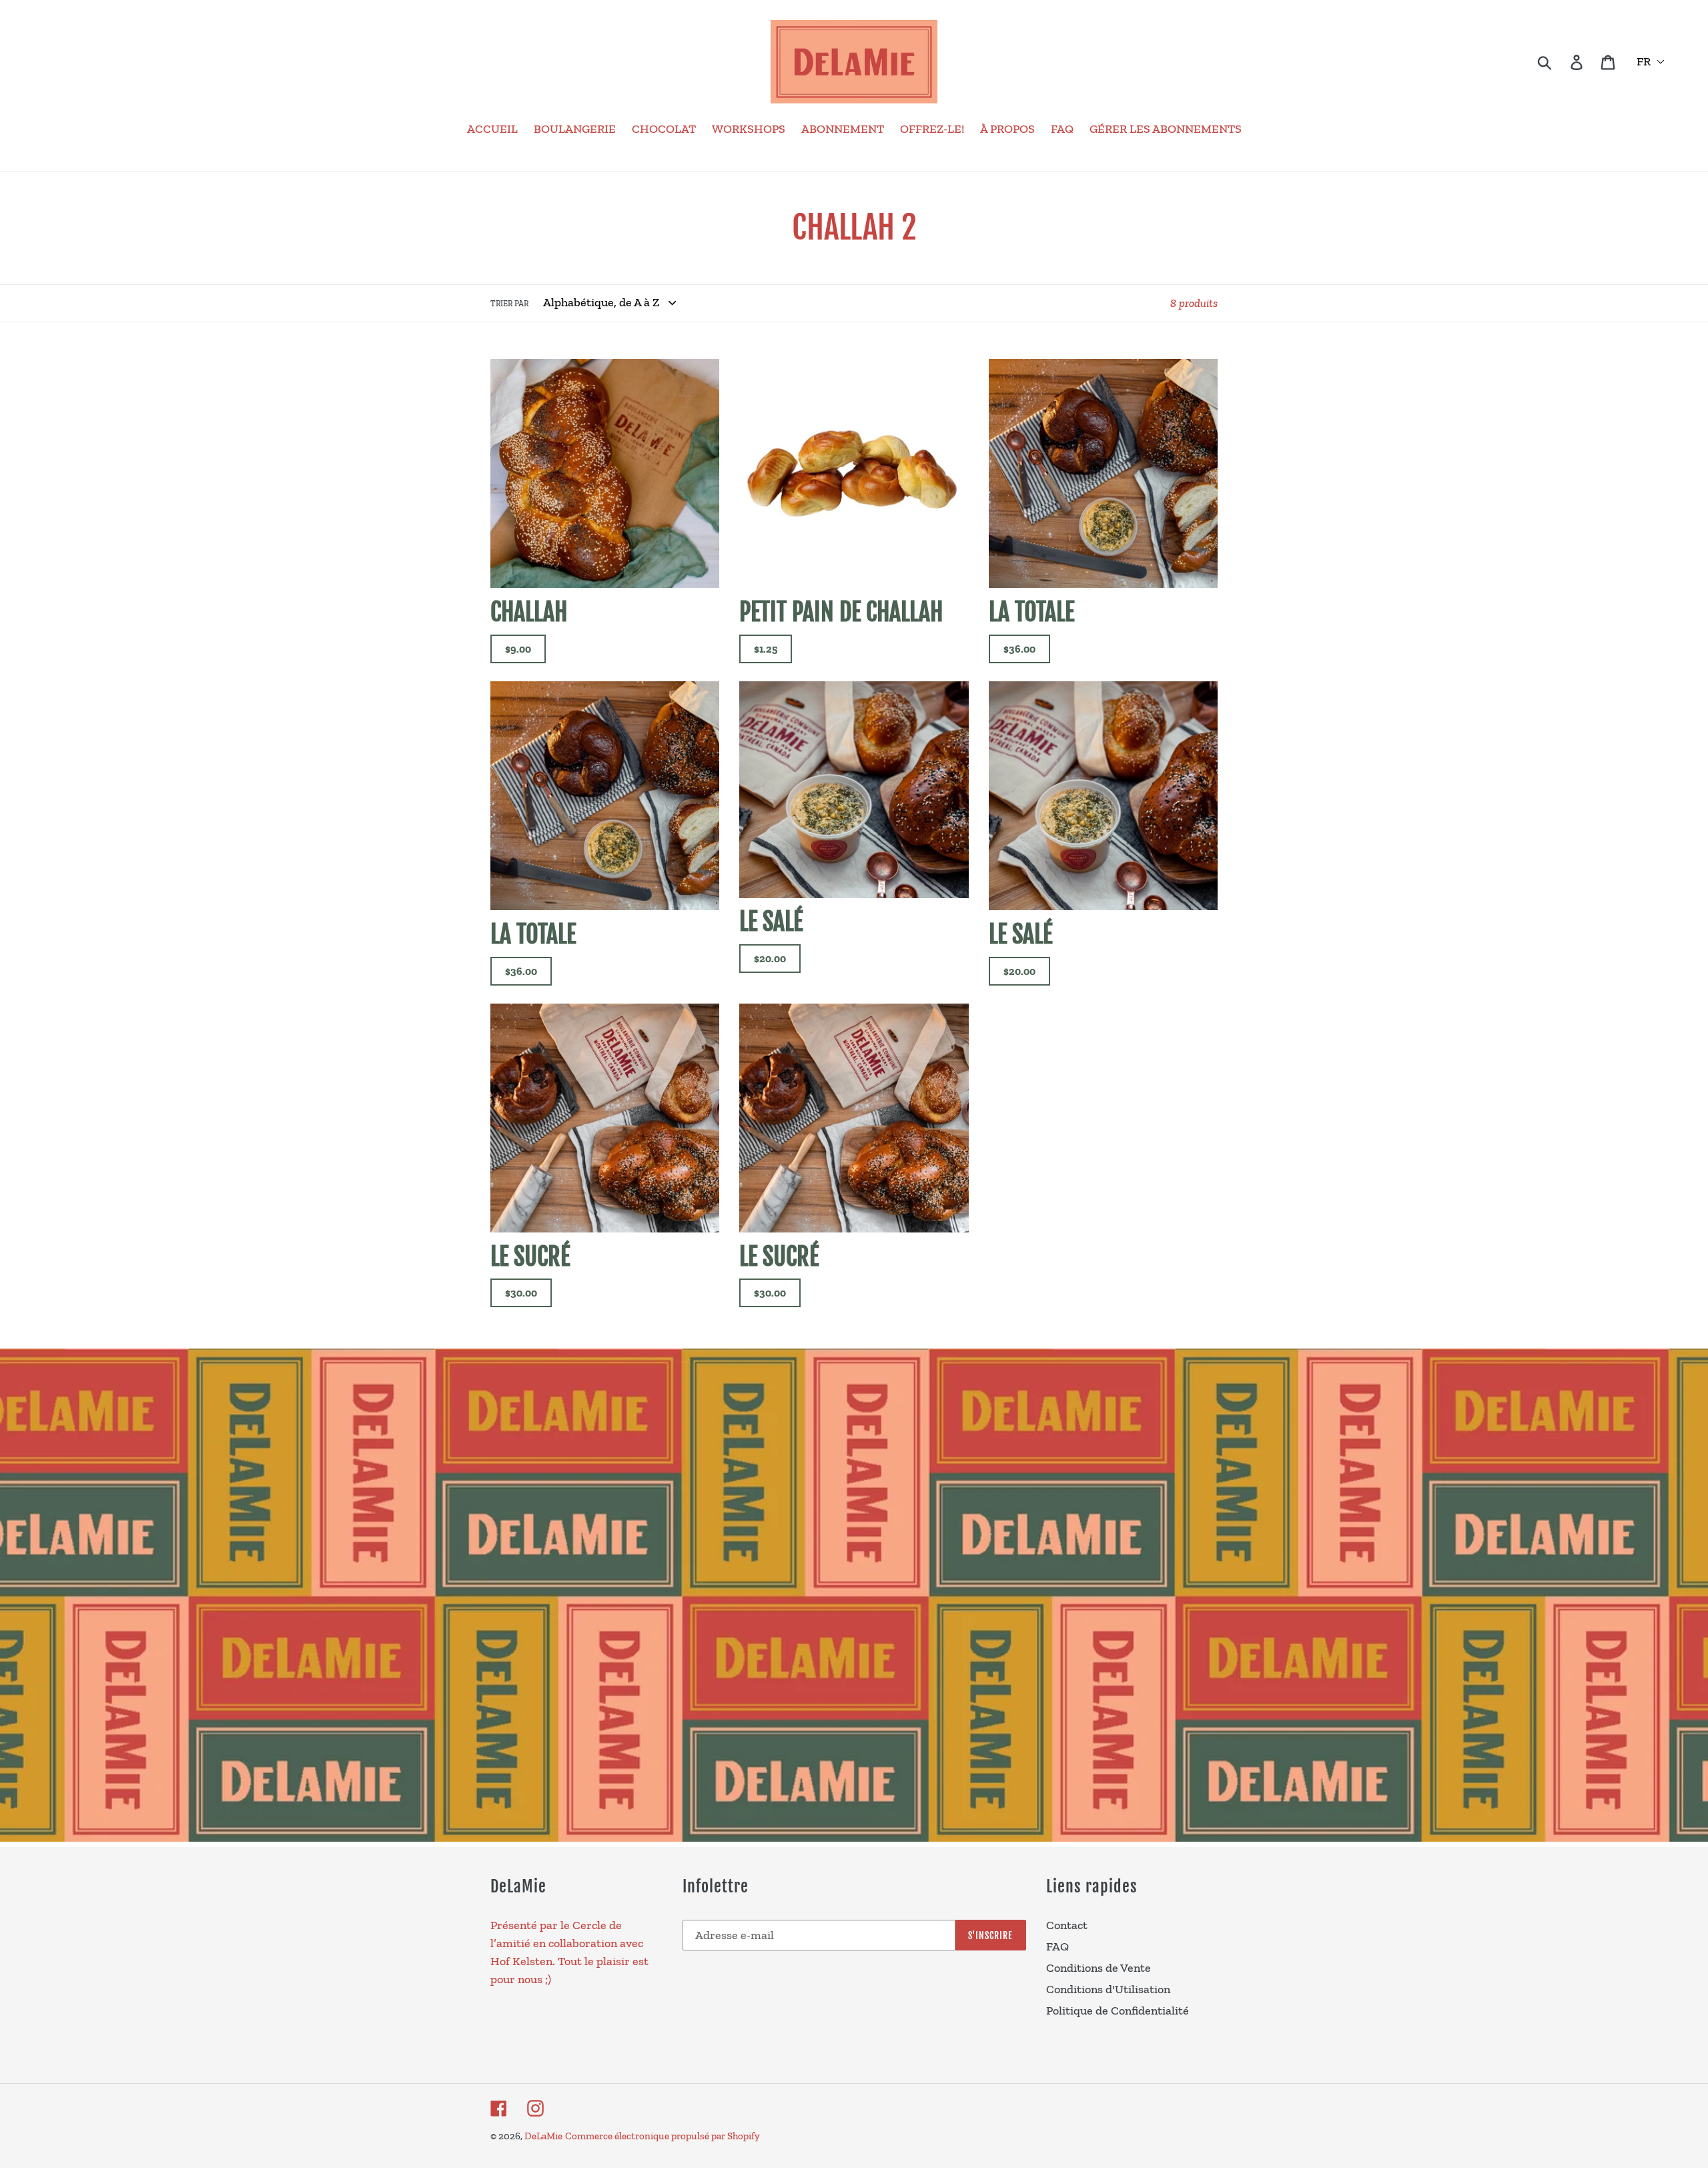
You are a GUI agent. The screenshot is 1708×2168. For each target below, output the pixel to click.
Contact (1067, 1925)
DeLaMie (543, 2136)
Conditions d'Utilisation (1108, 1989)
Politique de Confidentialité (1118, 2011)
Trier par (509, 304)
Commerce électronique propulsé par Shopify (663, 2136)
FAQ (1057, 1946)
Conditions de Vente (1099, 1968)
